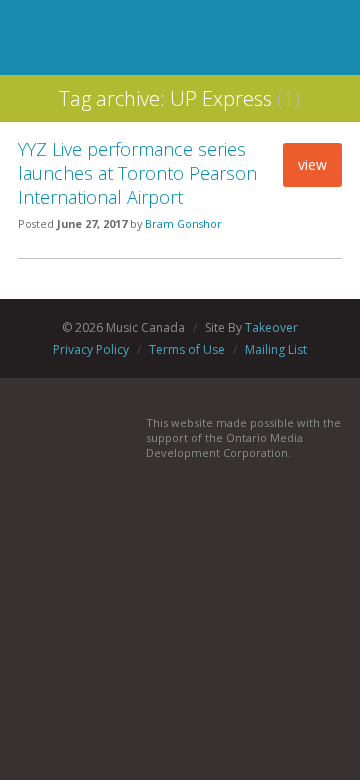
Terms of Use (187, 349)
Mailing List (276, 349)
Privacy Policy (91, 349)
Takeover (271, 327)
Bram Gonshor (183, 223)
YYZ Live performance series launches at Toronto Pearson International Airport (137, 173)
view (312, 164)
